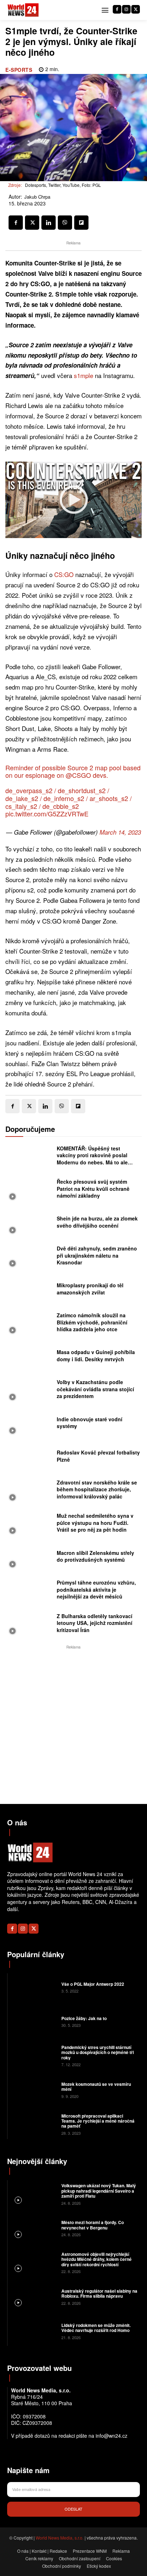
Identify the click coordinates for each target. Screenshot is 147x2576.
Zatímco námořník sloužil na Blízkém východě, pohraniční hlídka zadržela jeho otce (92, 1322)
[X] (136, 9)
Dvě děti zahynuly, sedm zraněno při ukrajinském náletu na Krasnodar (97, 1255)
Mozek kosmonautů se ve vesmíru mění (96, 2087)
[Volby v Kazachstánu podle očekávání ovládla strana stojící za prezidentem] (29, 1391)
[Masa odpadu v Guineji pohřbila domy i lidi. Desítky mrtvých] (29, 1358)
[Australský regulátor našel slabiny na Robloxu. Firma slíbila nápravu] (34, 2296)
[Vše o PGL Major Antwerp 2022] (34, 1987)
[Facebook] (117, 9)
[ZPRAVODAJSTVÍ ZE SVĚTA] (23, 10)
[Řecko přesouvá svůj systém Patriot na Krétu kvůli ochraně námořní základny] (29, 1191)
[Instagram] (126, 9)
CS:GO (65, 574)
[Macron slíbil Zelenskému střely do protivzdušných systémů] (29, 1558)
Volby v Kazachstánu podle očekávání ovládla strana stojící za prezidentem (95, 1389)
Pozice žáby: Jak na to (84, 2018)
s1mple (84, 375)
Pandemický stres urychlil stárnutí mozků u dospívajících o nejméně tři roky (98, 2052)
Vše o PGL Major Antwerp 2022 (93, 1984)
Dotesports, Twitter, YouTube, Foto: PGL (63, 185)
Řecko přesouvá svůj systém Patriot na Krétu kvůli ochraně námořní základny (93, 1188)
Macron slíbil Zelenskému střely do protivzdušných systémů (95, 1556)
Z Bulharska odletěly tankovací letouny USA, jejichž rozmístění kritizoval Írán (95, 1623)
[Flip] (81, 223)
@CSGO (78, 775)
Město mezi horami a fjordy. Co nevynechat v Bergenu (93, 2225)
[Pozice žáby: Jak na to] (34, 2021)
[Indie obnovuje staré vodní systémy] (29, 1424)
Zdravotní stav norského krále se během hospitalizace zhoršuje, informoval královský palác (97, 1489)
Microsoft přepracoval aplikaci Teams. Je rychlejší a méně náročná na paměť (98, 2121)
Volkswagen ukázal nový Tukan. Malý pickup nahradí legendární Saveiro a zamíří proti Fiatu (99, 2191)
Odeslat (73, 2509)
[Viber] (65, 223)
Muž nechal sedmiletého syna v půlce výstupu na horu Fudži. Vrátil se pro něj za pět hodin (95, 1523)
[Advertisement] (73, 1725)
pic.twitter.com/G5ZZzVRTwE (47, 814)
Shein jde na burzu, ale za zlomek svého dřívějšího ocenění (97, 1222)
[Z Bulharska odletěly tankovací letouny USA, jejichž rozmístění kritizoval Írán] (29, 1625)
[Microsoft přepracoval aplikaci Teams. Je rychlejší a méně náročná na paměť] (34, 2124)
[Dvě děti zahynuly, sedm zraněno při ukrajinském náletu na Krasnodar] (29, 1258)
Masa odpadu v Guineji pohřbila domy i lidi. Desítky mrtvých (96, 1356)
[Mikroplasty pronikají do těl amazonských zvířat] (29, 1291)
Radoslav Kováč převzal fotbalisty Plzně (98, 1456)
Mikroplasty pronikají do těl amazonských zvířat (90, 1289)
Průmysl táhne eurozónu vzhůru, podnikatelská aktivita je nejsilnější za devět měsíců (96, 1589)
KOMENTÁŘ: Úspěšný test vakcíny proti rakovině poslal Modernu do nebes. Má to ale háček (92, 1159)
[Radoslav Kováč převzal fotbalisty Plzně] (29, 1458)
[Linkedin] (49, 223)
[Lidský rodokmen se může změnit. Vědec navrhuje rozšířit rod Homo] (34, 2331)
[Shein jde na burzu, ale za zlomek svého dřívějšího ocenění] (29, 1224)
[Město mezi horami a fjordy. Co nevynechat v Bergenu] (34, 2228)
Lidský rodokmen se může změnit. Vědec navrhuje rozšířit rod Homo (96, 2328)
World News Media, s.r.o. (60, 2538)
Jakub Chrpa (37, 197)
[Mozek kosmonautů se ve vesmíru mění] (34, 2089)
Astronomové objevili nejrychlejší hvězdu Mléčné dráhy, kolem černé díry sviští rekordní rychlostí (97, 2259)
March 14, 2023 (120, 832)
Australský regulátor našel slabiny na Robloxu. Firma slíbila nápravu (99, 2293)
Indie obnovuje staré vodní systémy (90, 1423)
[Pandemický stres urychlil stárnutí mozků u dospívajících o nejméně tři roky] (34, 2055)
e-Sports (19, 70)
